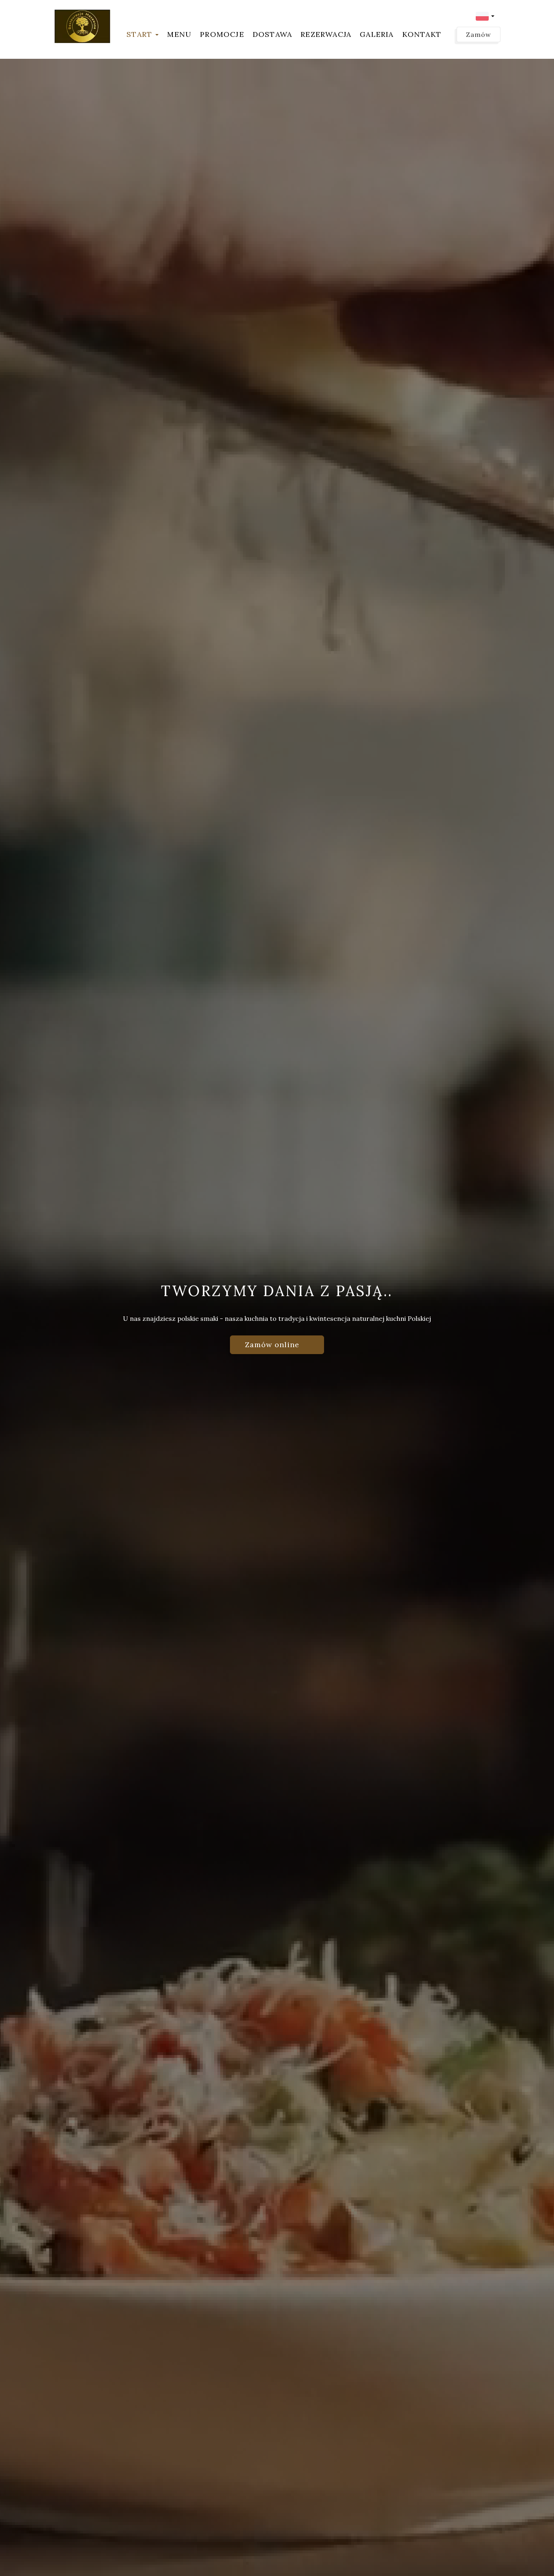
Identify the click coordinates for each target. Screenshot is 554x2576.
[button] (485, 16)
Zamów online (273, 1345)
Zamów (479, 34)
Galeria (377, 34)
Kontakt (422, 34)
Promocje (222, 34)
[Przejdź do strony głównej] (82, 26)
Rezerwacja (326, 34)
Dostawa (272, 34)
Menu (179, 34)
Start (141, 34)
